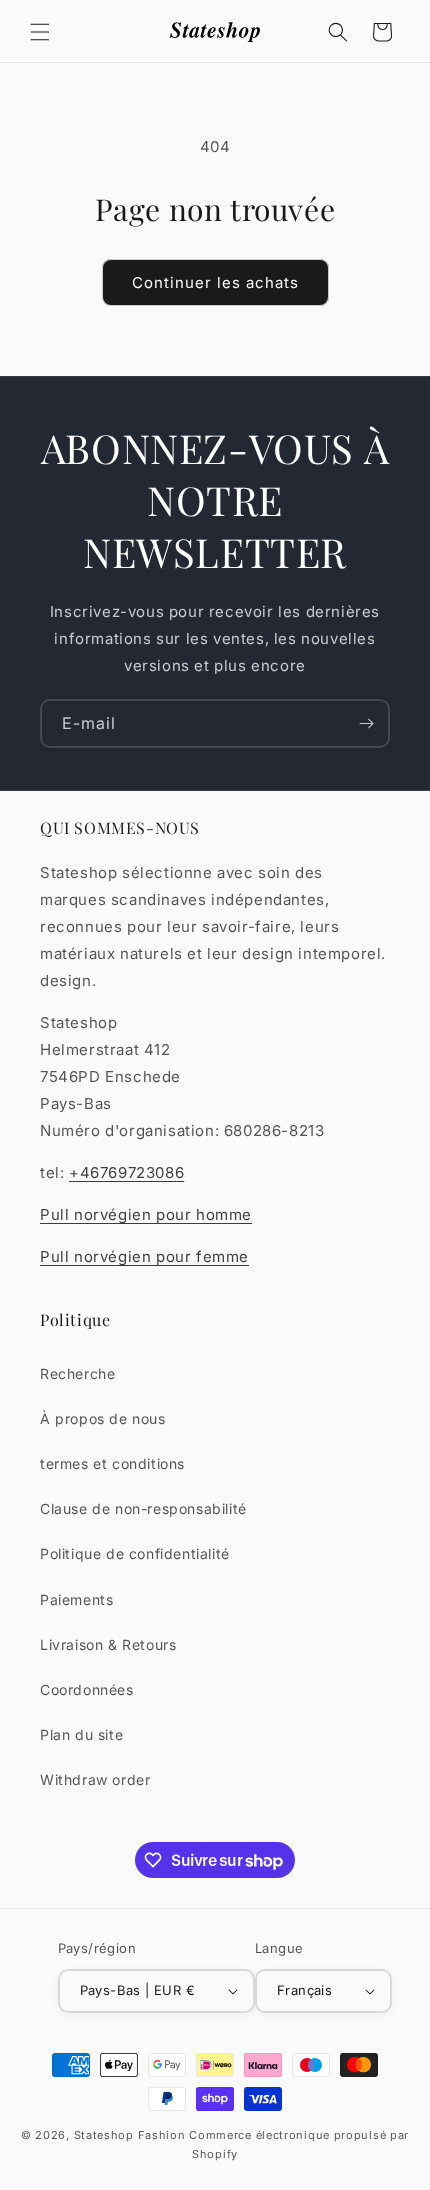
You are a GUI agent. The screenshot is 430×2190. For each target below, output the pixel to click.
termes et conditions (112, 1463)
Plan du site (81, 1734)
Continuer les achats (215, 282)
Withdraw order (95, 1779)
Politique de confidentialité (135, 1553)
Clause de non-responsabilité (143, 1508)
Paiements (76, 1599)
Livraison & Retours (108, 1644)
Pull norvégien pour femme (144, 1256)
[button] (40, 32)
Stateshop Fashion (130, 2135)
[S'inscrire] (366, 723)
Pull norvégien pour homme (146, 1214)
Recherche (77, 1373)
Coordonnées (87, 1689)
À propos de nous (103, 1418)
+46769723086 (126, 1172)
